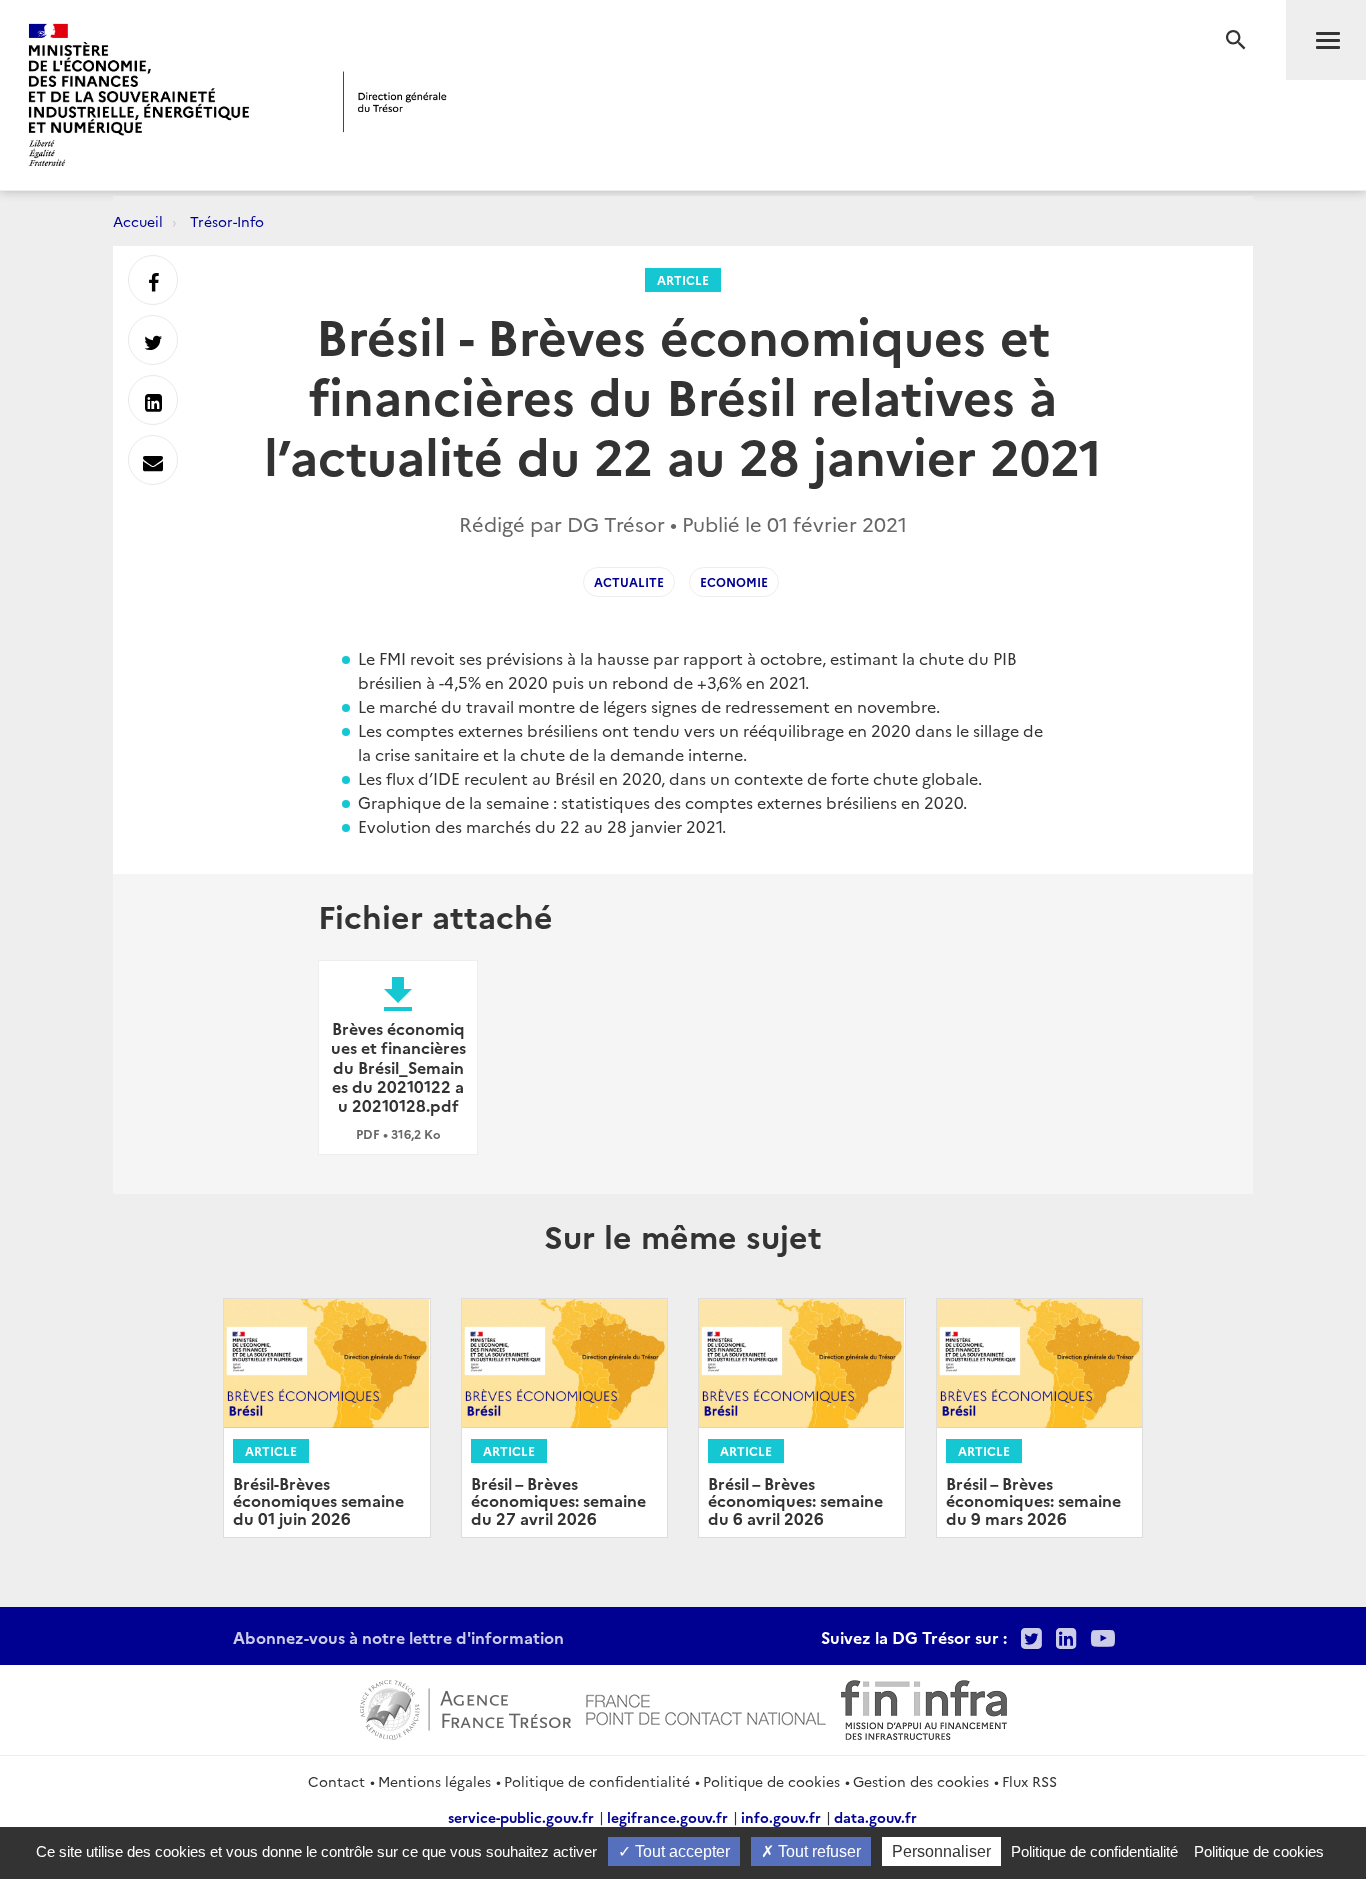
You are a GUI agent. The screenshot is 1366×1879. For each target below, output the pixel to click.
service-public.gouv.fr (521, 1817)
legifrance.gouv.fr (667, 1817)
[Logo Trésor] (395, 101)
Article (683, 279)
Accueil (138, 221)
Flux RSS (1029, 1781)
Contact (336, 1781)
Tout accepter (680, 1851)
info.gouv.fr (781, 1817)
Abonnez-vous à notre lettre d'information (398, 1637)
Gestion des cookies (921, 1781)
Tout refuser (817, 1851)
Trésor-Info (227, 221)
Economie (734, 581)
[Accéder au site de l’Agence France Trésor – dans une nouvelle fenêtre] (465, 1707)
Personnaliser (941, 1851)
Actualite (629, 581)
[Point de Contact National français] (706, 1707)
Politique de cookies (771, 1781)
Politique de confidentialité (597, 1781)
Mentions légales (434, 1781)
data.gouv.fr (875, 1817)
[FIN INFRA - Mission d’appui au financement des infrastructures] (924, 1707)
